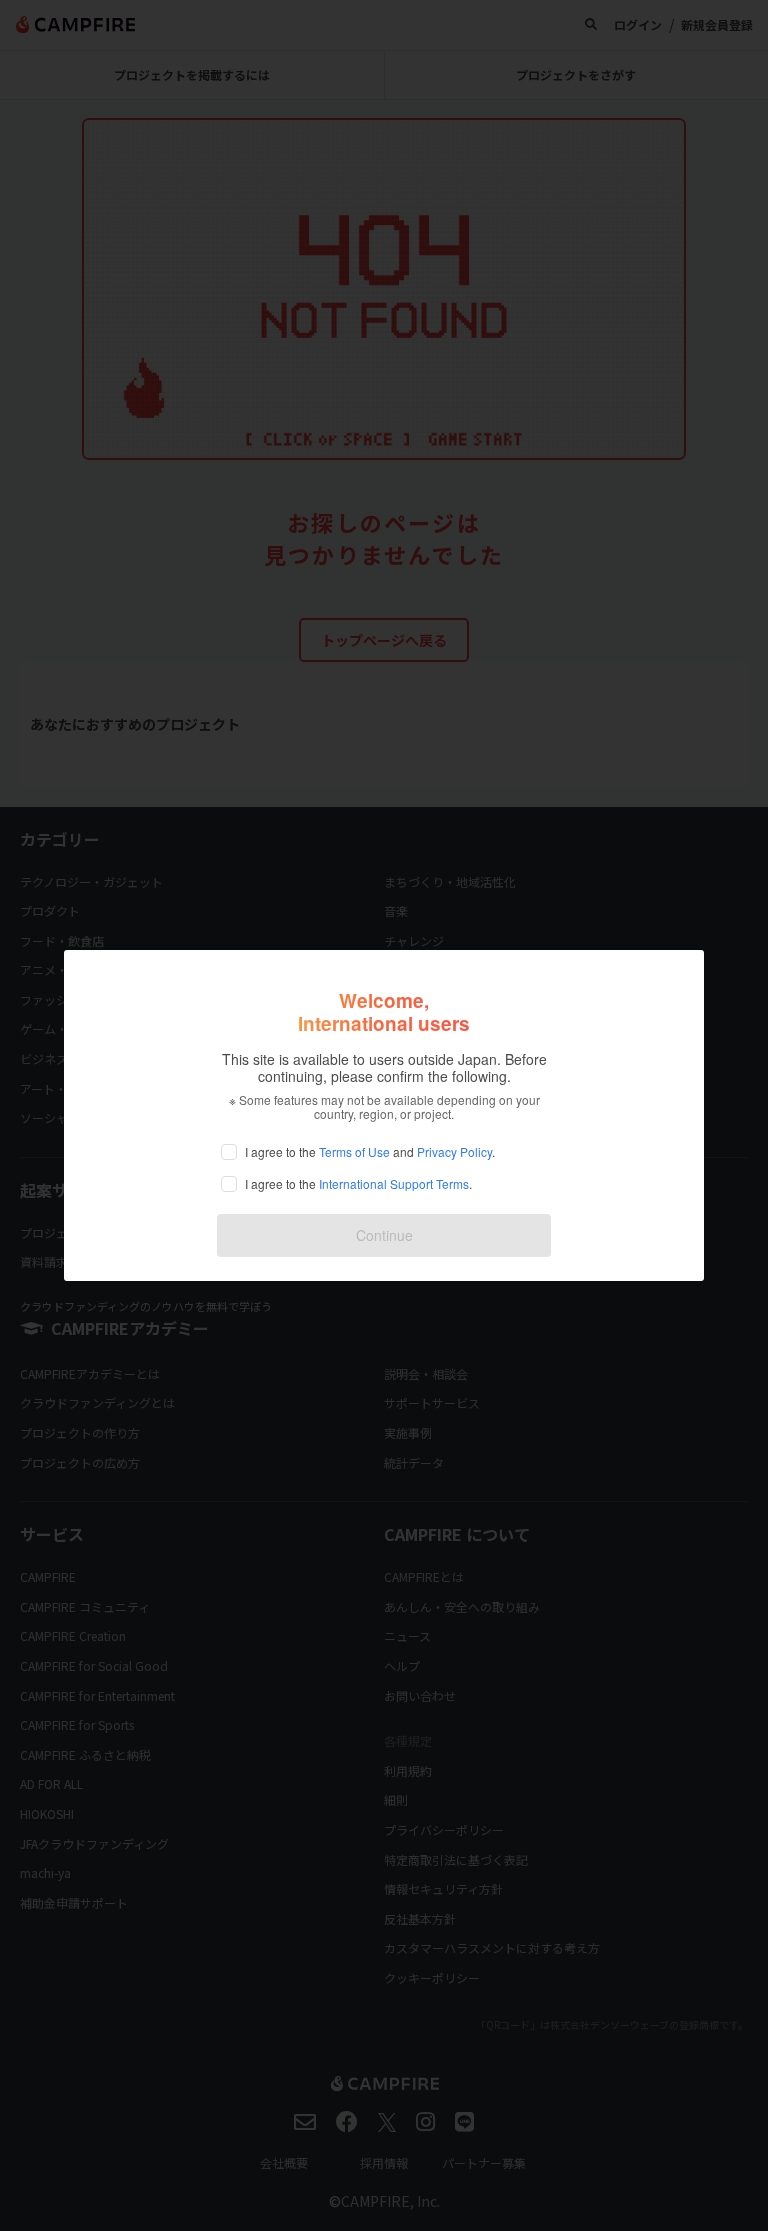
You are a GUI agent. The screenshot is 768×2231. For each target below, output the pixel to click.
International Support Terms (394, 1183)
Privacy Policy (454, 1151)
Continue (384, 1235)
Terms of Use (354, 1151)
